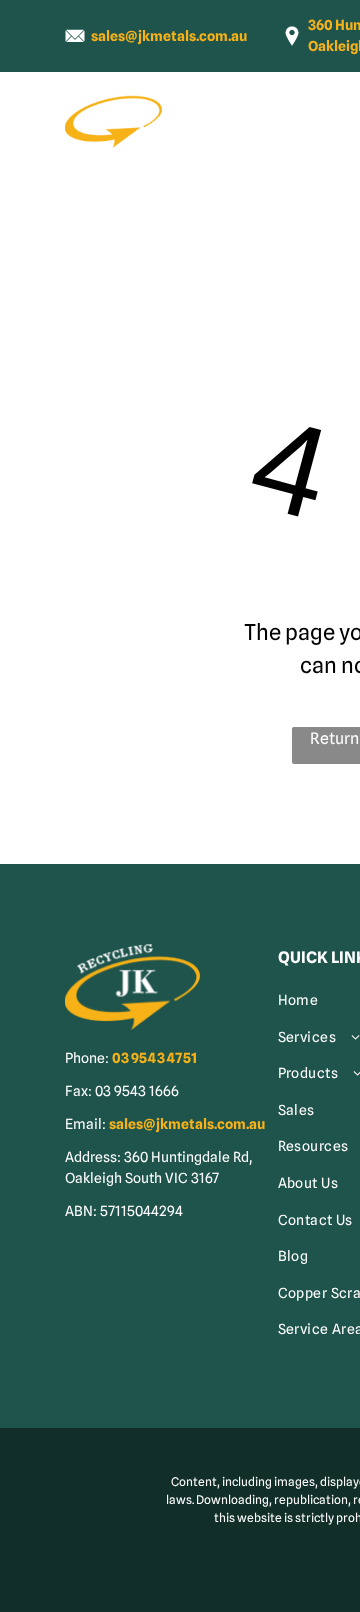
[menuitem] (250, 132)
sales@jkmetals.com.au (169, 36)
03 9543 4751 (154, 1058)
